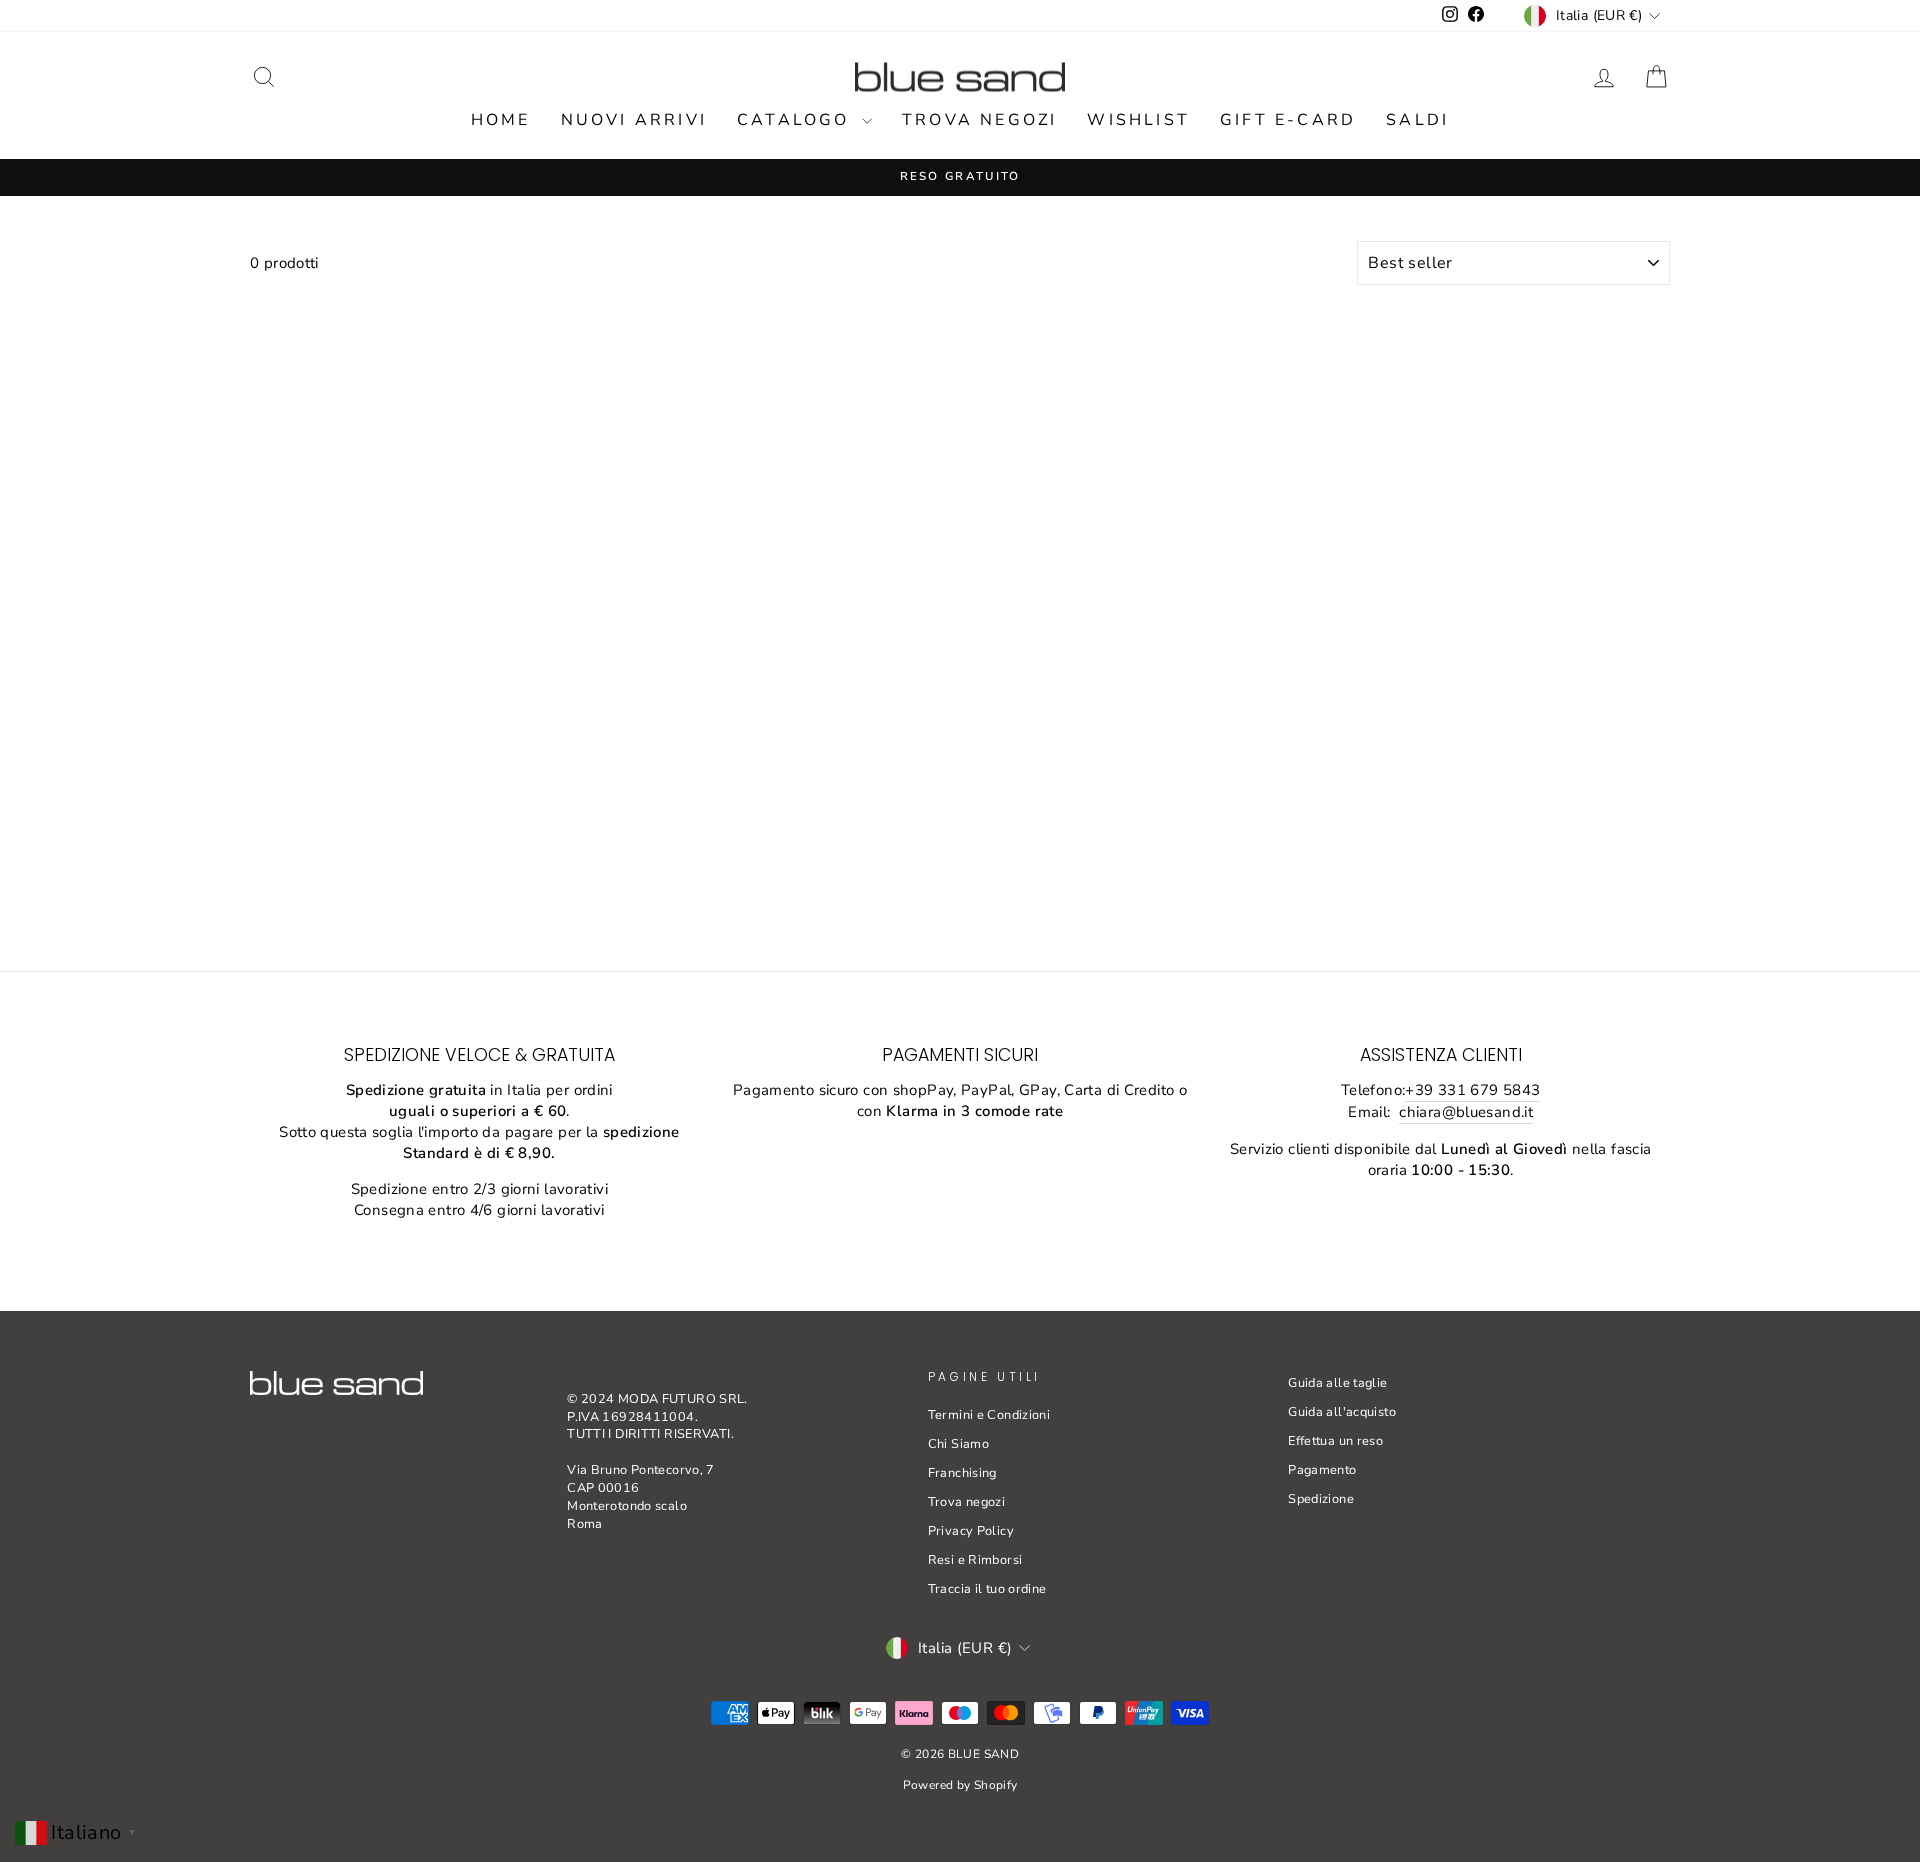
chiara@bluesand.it (1466, 1112)
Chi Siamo (958, 1444)
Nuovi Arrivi (634, 120)
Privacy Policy (971, 1531)
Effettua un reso (1335, 1441)
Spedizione (1321, 1499)
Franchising (962, 1473)
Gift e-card (1288, 120)
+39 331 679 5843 (1472, 1090)
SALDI (1417, 120)
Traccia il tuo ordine (987, 1589)
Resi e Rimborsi (975, 1560)
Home (501, 120)
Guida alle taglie (1337, 1383)
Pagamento (1322, 1470)
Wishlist (1138, 120)
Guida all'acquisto (1342, 1412)
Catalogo (797, 120)
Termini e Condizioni (989, 1415)
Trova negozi (979, 120)
